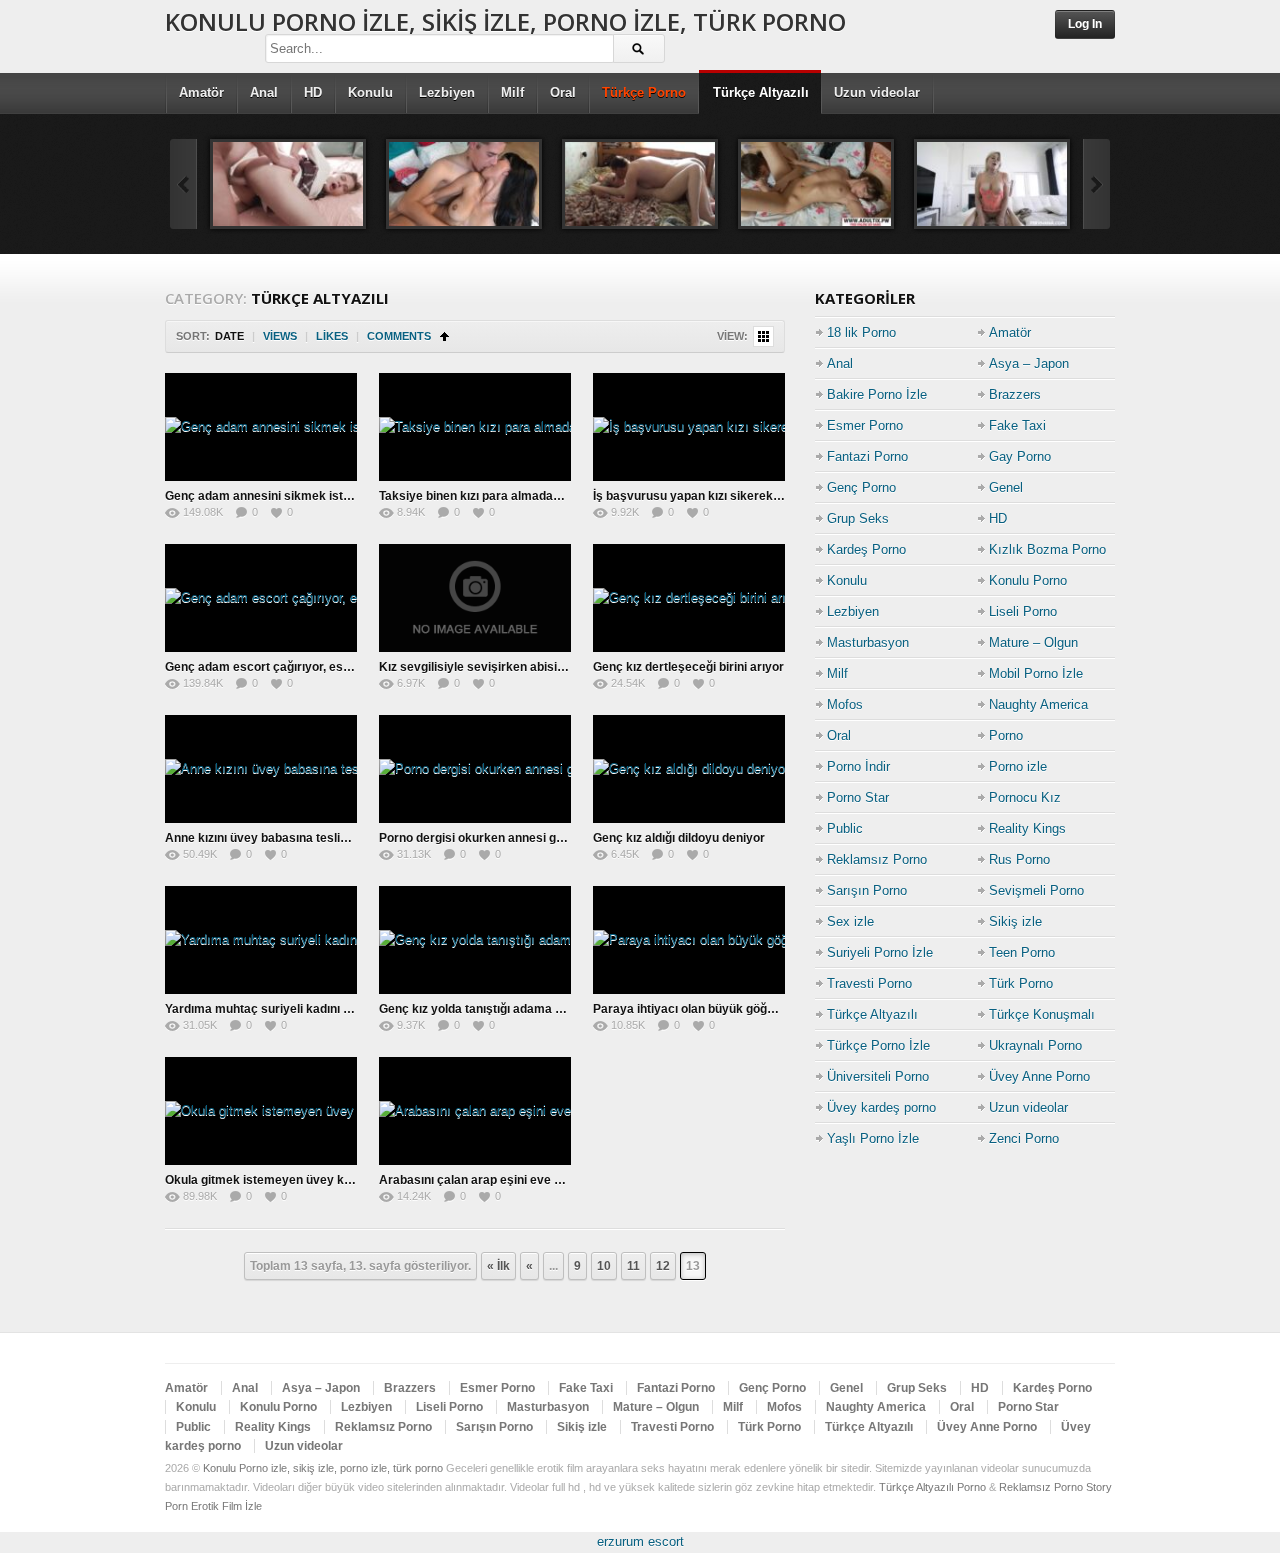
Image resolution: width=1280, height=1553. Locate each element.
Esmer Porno (865, 425)
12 (663, 1266)
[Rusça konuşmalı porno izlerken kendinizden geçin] (816, 184)
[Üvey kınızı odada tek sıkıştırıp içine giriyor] (640, 184)
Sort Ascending (444, 336)
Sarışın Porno (867, 890)
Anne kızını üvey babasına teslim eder (272, 838)
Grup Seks (858, 518)
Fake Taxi (1017, 425)
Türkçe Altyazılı (761, 92)
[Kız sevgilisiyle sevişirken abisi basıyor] (475, 598)
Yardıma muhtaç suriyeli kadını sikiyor (273, 1009)
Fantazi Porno (867, 456)
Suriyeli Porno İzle (880, 952)
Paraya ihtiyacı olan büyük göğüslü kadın (709, 1009)
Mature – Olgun (1033, 642)
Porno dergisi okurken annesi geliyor (483, 838)
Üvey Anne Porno (1039, 1076)
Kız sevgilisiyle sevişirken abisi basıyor (491, 667)
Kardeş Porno (866, 549)
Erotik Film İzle (226, 1506)
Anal (264, 92)
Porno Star (858, 797)
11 (633, 1266)
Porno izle (1018, 766)
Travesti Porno (869, 983)
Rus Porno (1019, 859)
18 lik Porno (861, 332)
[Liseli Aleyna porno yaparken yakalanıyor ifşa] (288, 184)
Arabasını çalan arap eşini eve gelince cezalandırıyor (529, 1180)
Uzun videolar (877, 92)
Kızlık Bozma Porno (1047, 549)
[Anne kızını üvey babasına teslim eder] (261, 769)
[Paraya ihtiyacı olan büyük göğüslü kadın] (689, 940)
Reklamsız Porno (877, 859)
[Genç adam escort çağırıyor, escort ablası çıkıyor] (261, 598)
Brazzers (1015, 394)
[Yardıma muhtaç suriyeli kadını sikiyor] (261, 940)
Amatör (201, 92)
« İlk (498, 1266)
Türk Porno (1021, 983)
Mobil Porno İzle (1036, 673)
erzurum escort (640, 1541)
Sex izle (850, 921)
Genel (1006, 487)
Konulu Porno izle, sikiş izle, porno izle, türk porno (505, 21)
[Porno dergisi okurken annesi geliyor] (475, 769)
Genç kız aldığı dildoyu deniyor (679, 838)
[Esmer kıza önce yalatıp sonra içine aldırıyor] (464, 184)
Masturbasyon (868, 642)
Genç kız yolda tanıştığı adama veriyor (487, 1009)
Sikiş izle (1015, 921)
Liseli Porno (1023, 611)
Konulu (370, 92)
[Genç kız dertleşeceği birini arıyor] (689, 598)
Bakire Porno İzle (877, 394)
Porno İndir (858, 766)
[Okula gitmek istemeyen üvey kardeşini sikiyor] (261, 1111)
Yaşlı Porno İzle (873, 1138)
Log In (1085, 24)
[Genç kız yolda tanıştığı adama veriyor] (475, 940)
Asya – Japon (1029, 363)
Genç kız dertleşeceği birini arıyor (688, 667)
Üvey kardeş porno (881, 1107)
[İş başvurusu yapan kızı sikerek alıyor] (689, 427)
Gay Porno (1020, 456)
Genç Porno (861, 487)
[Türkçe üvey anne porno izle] (992, 184)
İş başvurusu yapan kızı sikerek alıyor (700, 496)
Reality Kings (1027, 828)
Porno (1006, 735)
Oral (563, 92)
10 (604, 1266)
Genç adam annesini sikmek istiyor (265, 496)
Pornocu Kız (1025, 797)
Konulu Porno (1028, 580)
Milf (512, 92)
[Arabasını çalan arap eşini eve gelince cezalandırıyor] (475, 1111)
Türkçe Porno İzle (878, 1045)
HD (313, 92)
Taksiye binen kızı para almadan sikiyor (490, 496)
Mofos (845, 704)
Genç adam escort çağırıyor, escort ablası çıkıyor (305, 667)
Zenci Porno (1024, 1138)
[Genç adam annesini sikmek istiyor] (261, 427)
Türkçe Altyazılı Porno (932, 1487)
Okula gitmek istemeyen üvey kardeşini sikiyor (298, 1180)
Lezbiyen (447, 92)
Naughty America (1038, 704)
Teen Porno (1022, 952)
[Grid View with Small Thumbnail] (763, 336)
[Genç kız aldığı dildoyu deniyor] (689, 769)
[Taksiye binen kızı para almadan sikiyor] (475, 427)
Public (845, 828)
